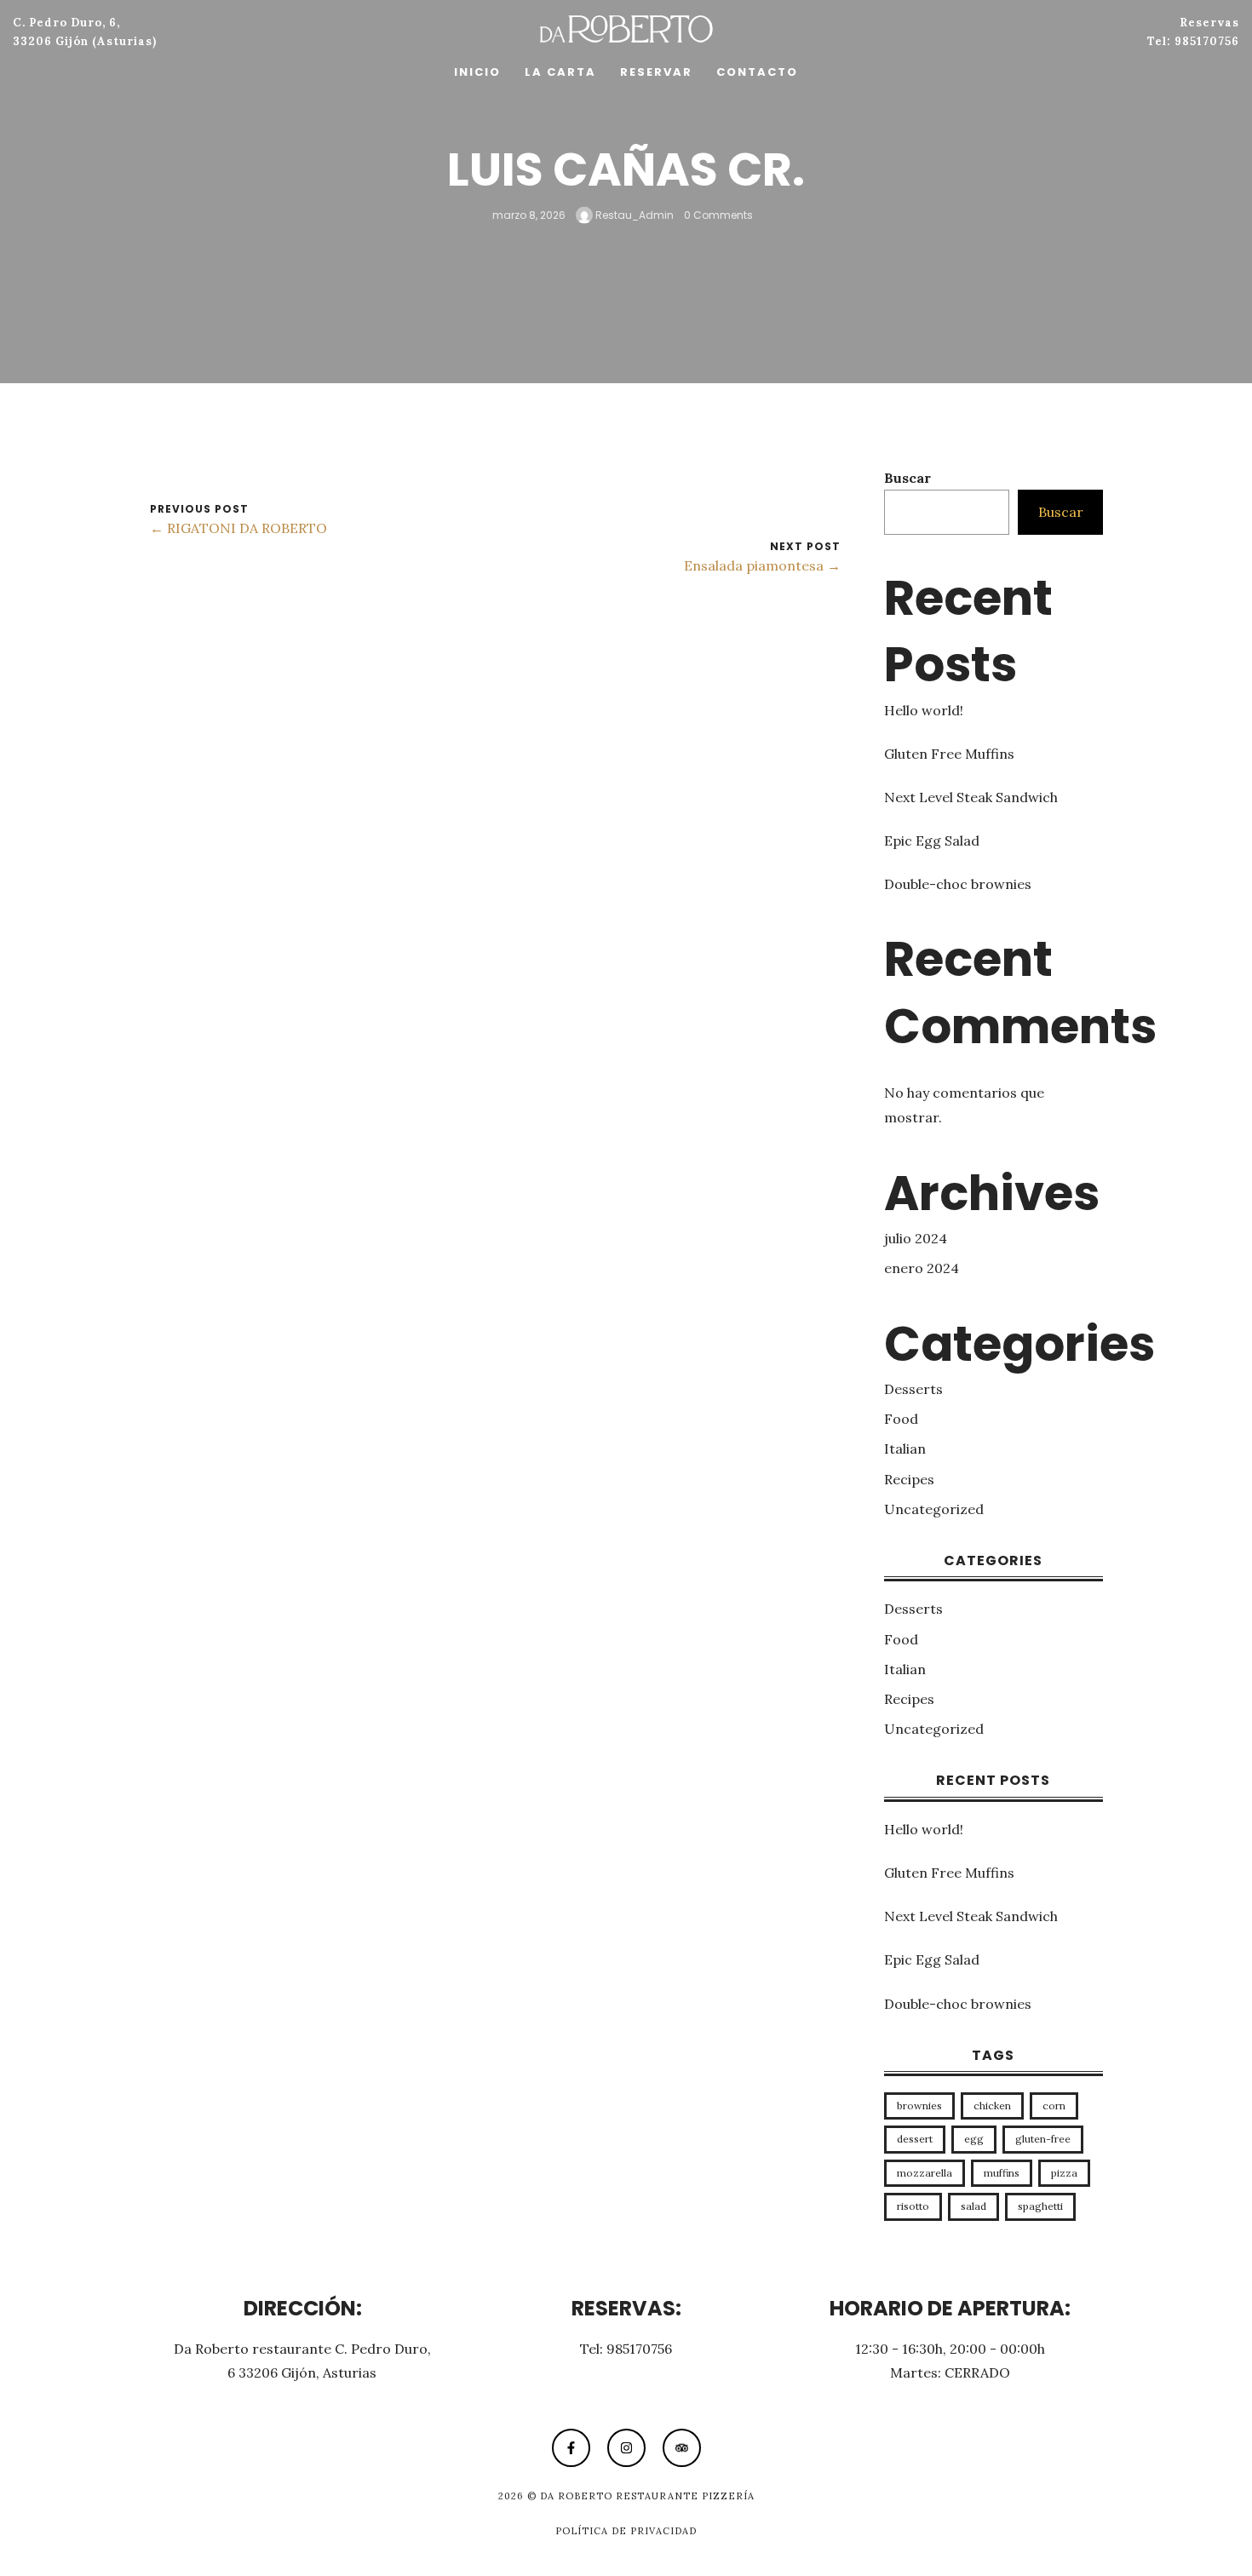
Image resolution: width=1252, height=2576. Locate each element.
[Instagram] (626, 2448)
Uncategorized (934, 1509)
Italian (905, 1449)
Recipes (909, 1479)
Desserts (913, 1389)
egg (974, 2139)
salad (973, 2206)
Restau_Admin (633, 214)
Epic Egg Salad (932, 840)
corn (1054, 2106)
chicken (992, 2106)
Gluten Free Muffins (949, 754)
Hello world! (924, 710)
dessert (915, 2139)
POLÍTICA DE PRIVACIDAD (626, 2531)
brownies (919, 2106)
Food (901, 1419)
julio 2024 (916, 1238)
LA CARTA (560, 72)
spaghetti (1040, 2206)
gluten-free (1043, 2139)
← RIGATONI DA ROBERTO (238, 528)
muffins (1002, 2173)
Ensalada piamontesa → (762, 565)
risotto (913, 2206)
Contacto (757, 72)
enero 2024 (922, 1268)
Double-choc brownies (958, 884)
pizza (1064, 2173)
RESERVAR (656, 72)
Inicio (477, 72)
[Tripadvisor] (682, 2448)
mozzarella (925, 2173)
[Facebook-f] (571, 2448)
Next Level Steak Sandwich (971, 797)
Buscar (907, 478)
